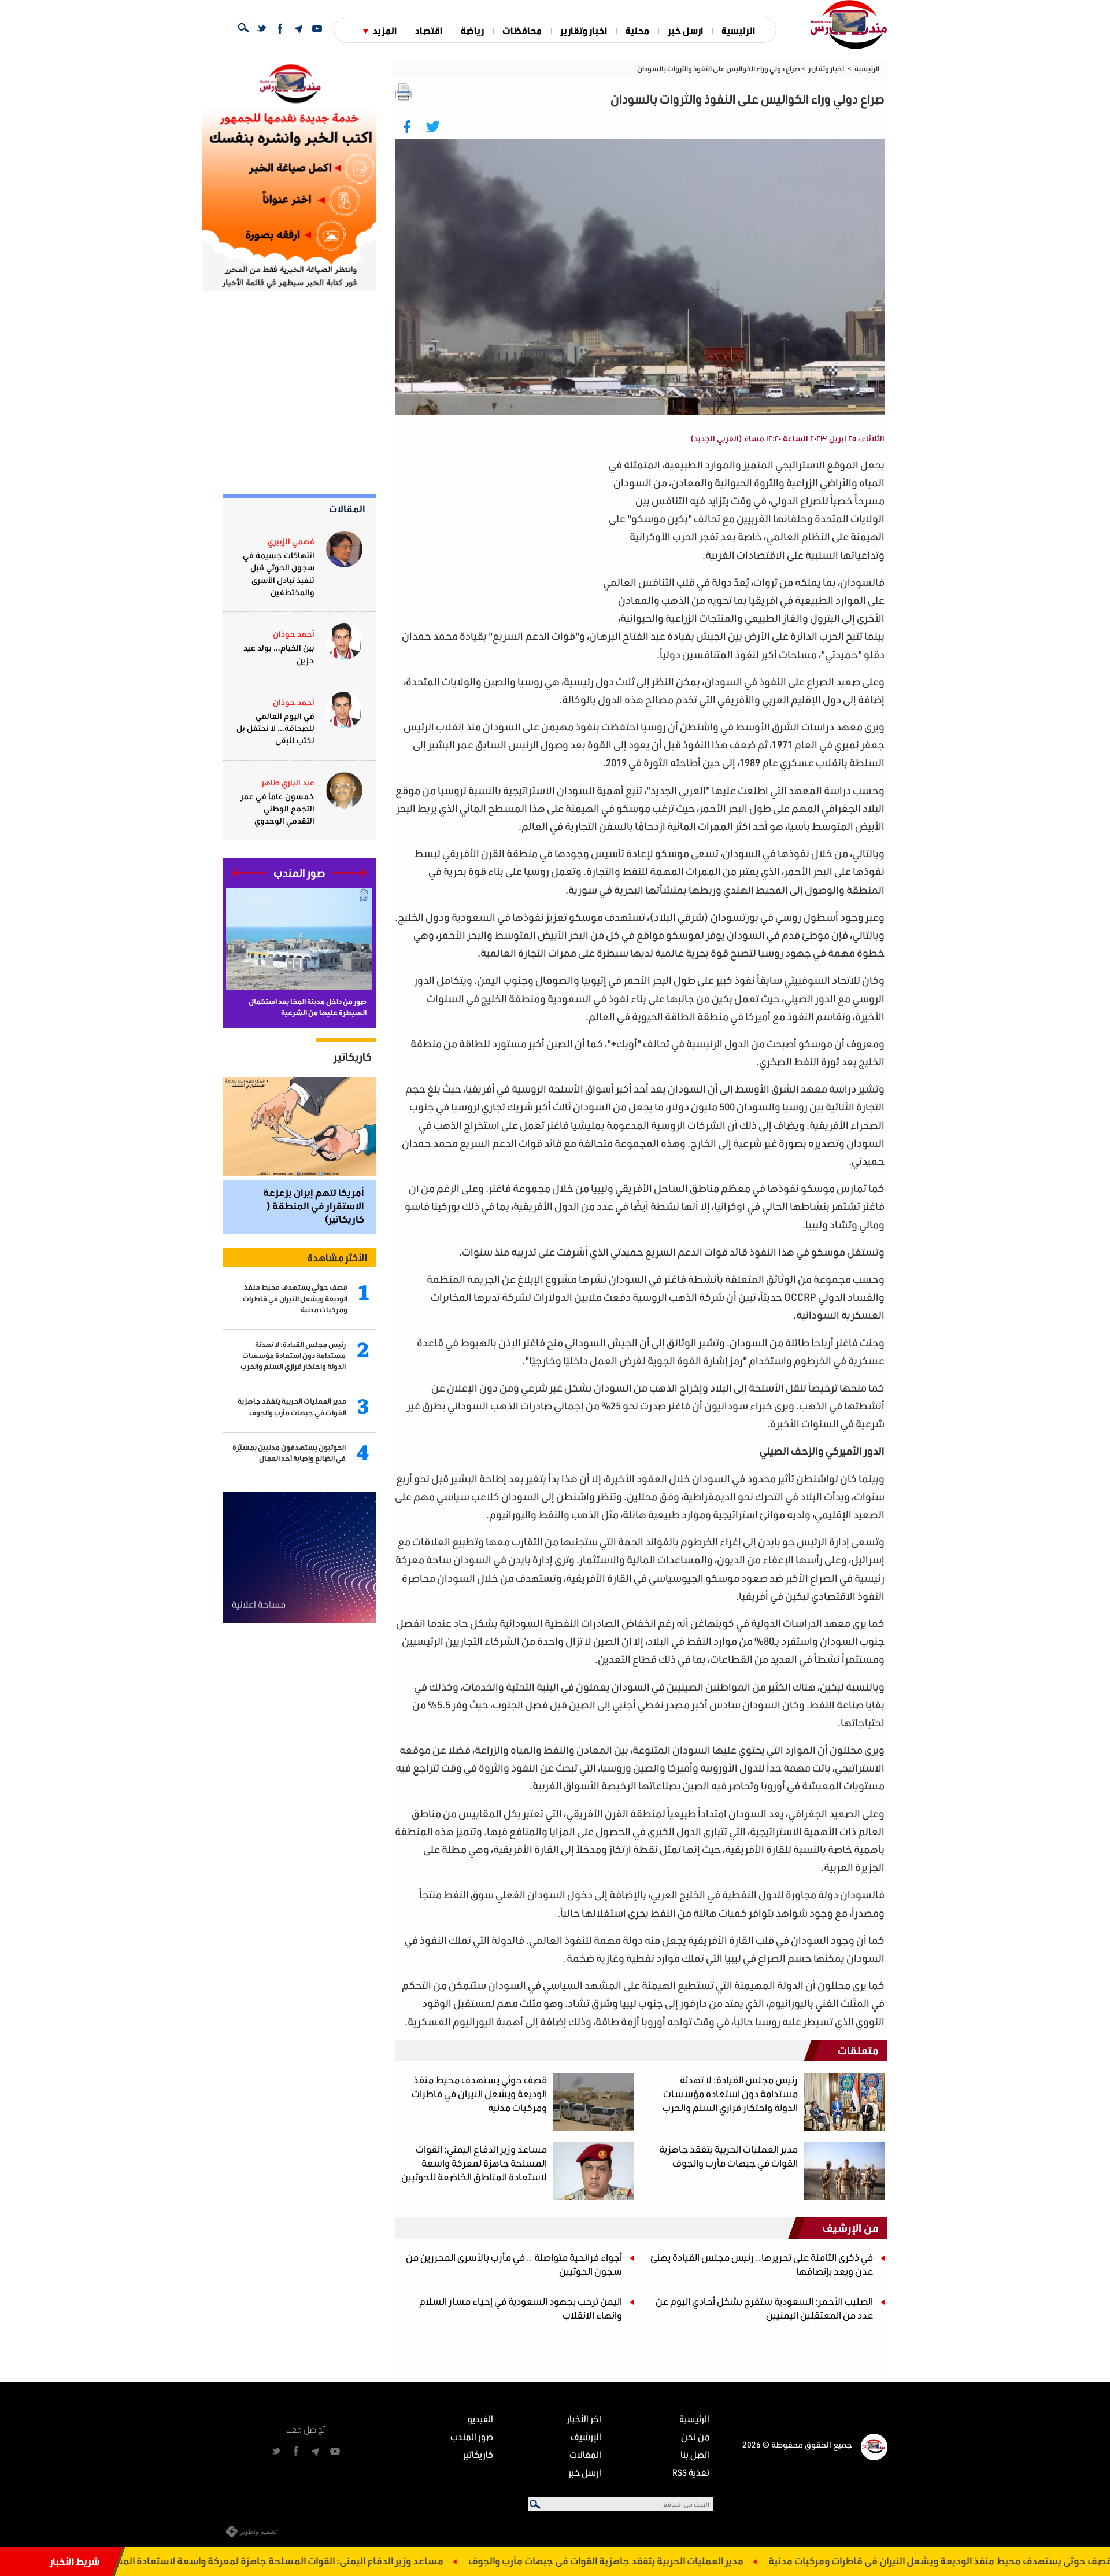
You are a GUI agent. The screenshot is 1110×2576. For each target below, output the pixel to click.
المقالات (347, 509)
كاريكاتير (353, 1057)
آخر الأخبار (584, 2418)
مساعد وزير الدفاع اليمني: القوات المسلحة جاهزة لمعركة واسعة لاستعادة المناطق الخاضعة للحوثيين (339, 2561)
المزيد (385, 30)
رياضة (472, 30)
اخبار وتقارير (584, 30)
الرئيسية (738, 30)
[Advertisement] (498, 537)
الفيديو (480, 2418)
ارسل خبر (685, 30)
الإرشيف (586, 2436)
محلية (637, 30)
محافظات (522, 30)
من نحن (695, 2436)
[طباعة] (404, 92)
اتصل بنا (695, 2454)
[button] (349, 873)
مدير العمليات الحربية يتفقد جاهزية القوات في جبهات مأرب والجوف (710, 2561)
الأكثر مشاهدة (337, 1257)
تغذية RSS (691, 2472)
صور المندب (472, 2436)
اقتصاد (429, 30)
